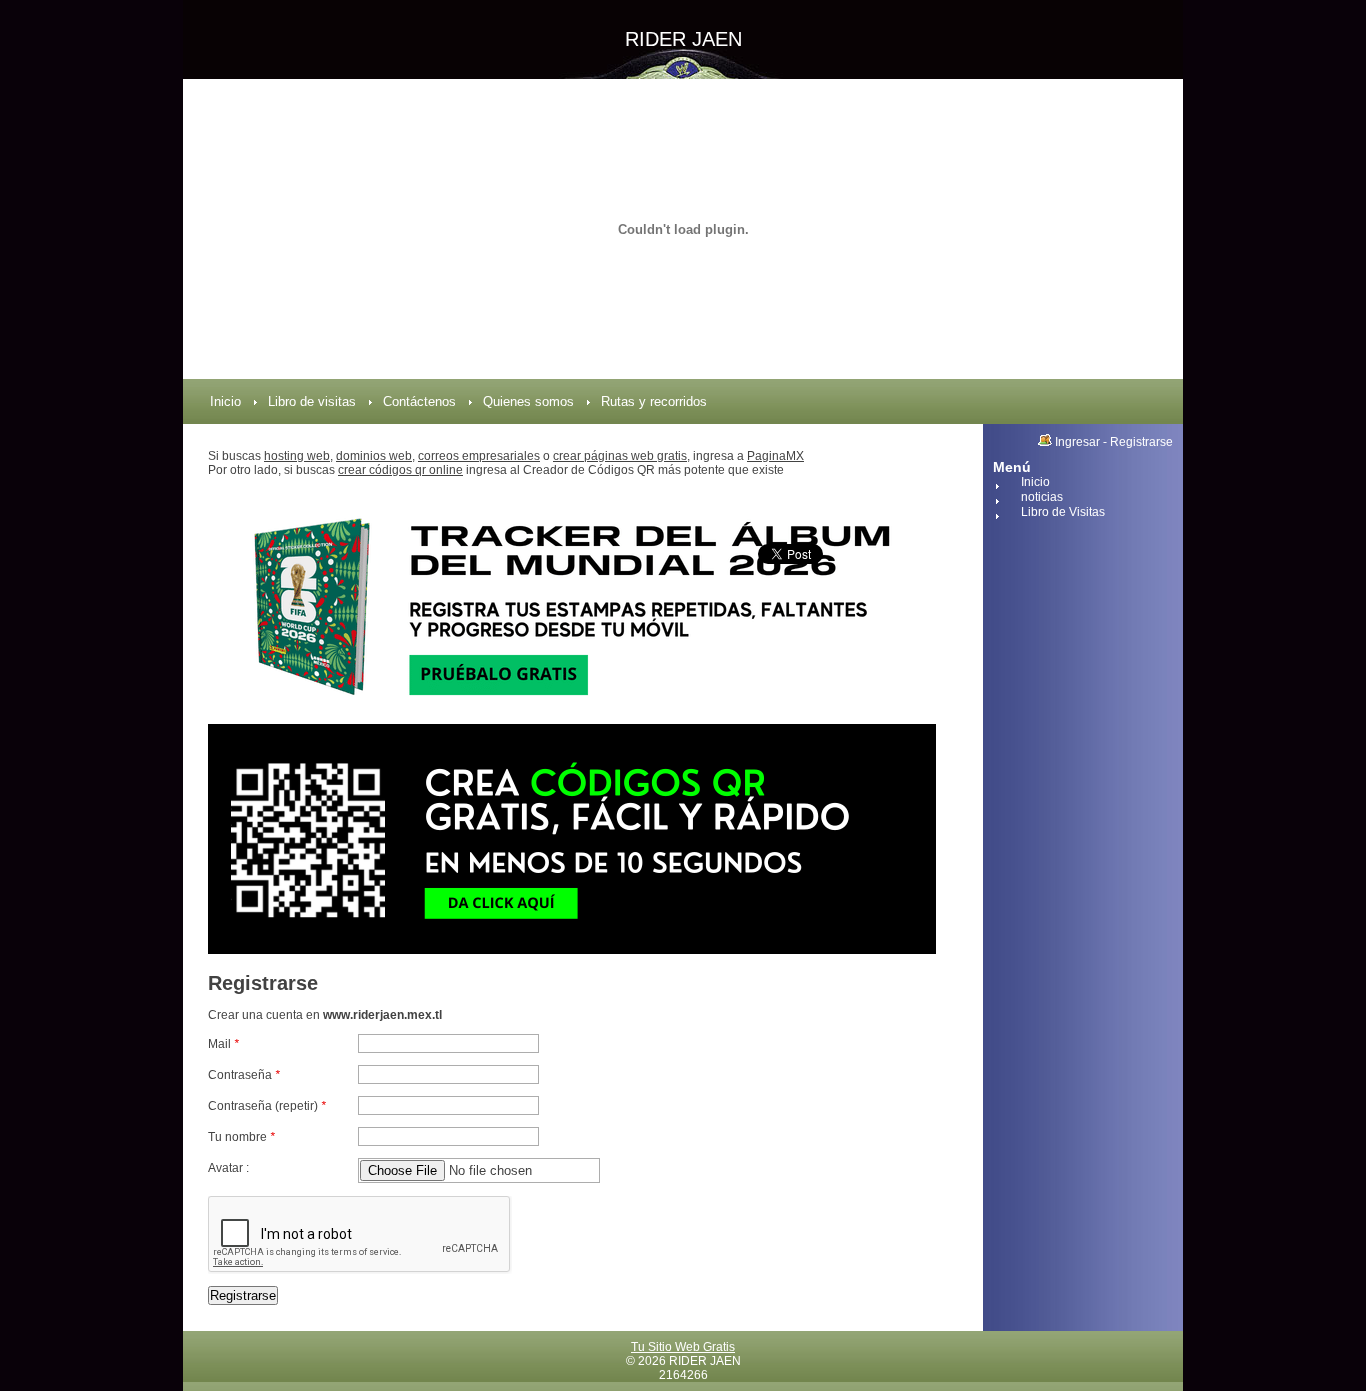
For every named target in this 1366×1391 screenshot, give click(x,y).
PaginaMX (775, 456)
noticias (1042, 497)
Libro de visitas (312, 401)
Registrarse (1141, 442)
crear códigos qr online (400, 470)
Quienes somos (528, 401)
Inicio (225, 401)
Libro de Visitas (1063, 512)
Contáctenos (419, 401)
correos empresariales (479, 456)
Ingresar (1077, 442)
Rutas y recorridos (654, 401)
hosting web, (298, 456)
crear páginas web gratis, (621, 456)
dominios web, (375, 456)
